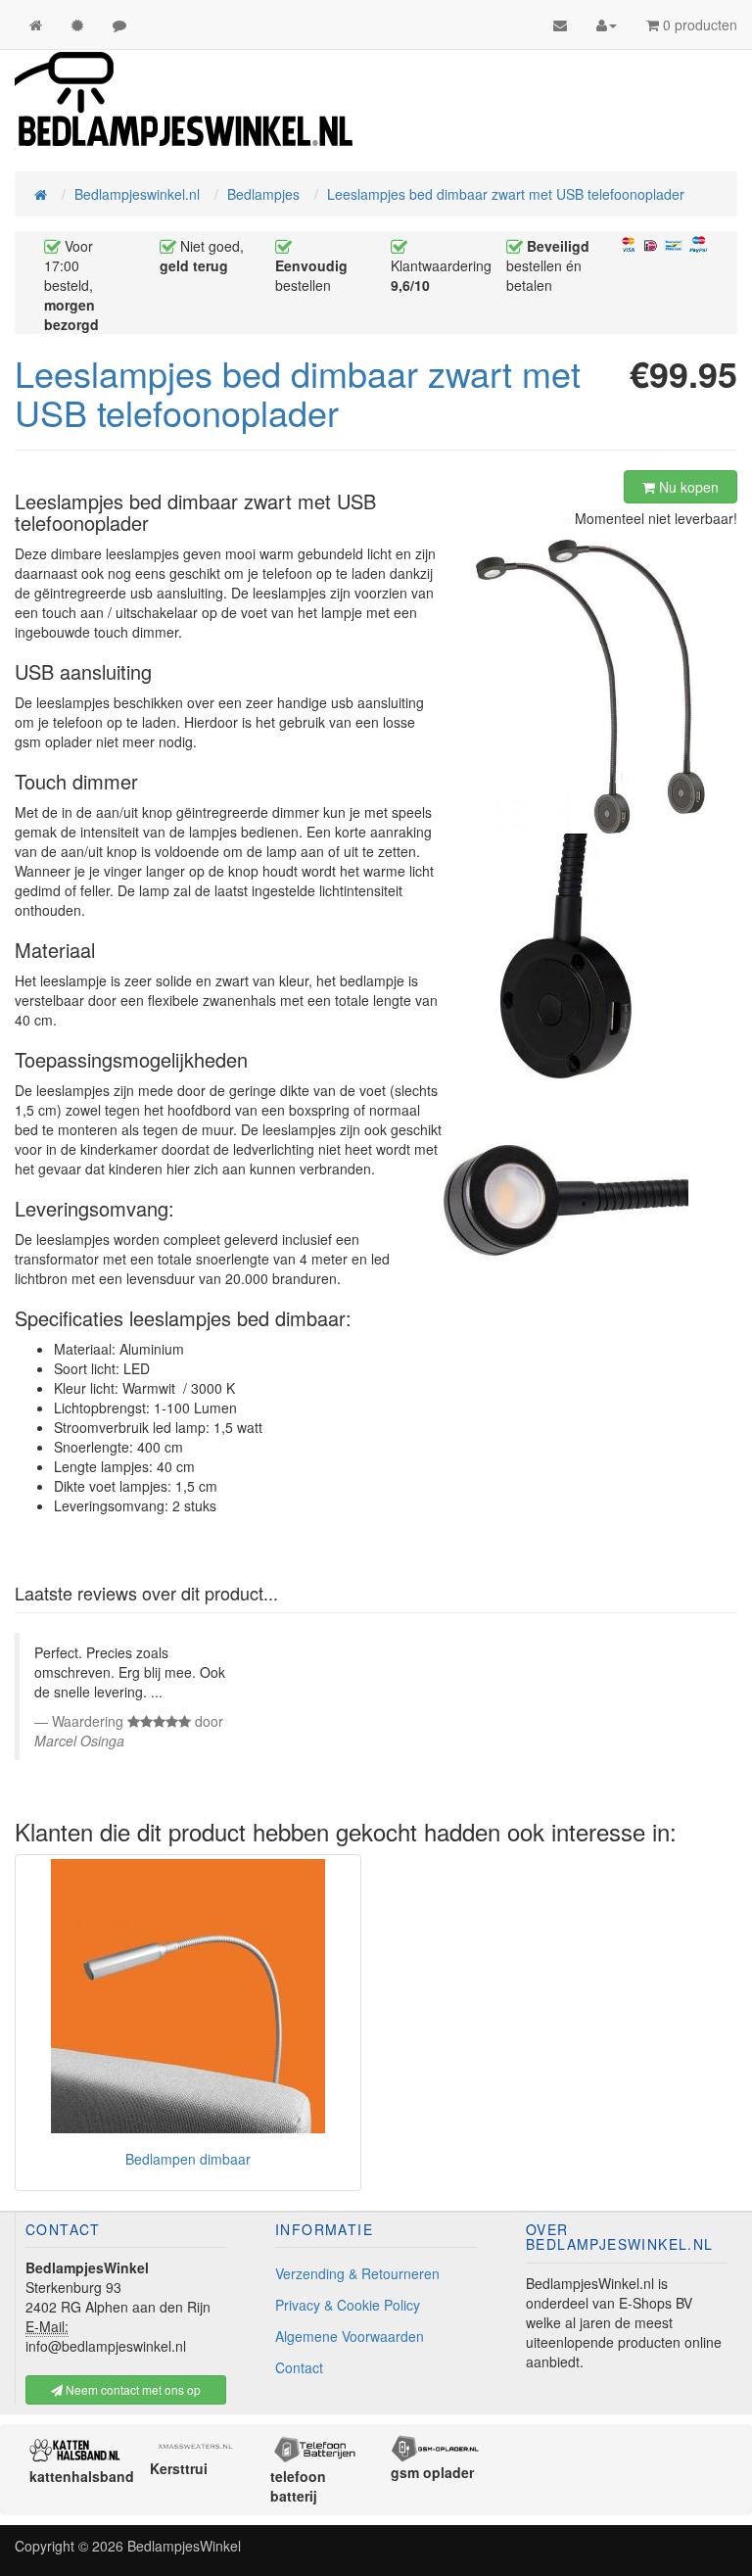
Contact (299, 2367)
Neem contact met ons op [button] (132, 2389)
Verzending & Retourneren (357, 2273)
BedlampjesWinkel (184, 2546)
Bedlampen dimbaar (188, 2159)
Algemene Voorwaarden (350, 2336)
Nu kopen (687, 487)
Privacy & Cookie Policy (348, 2305)
